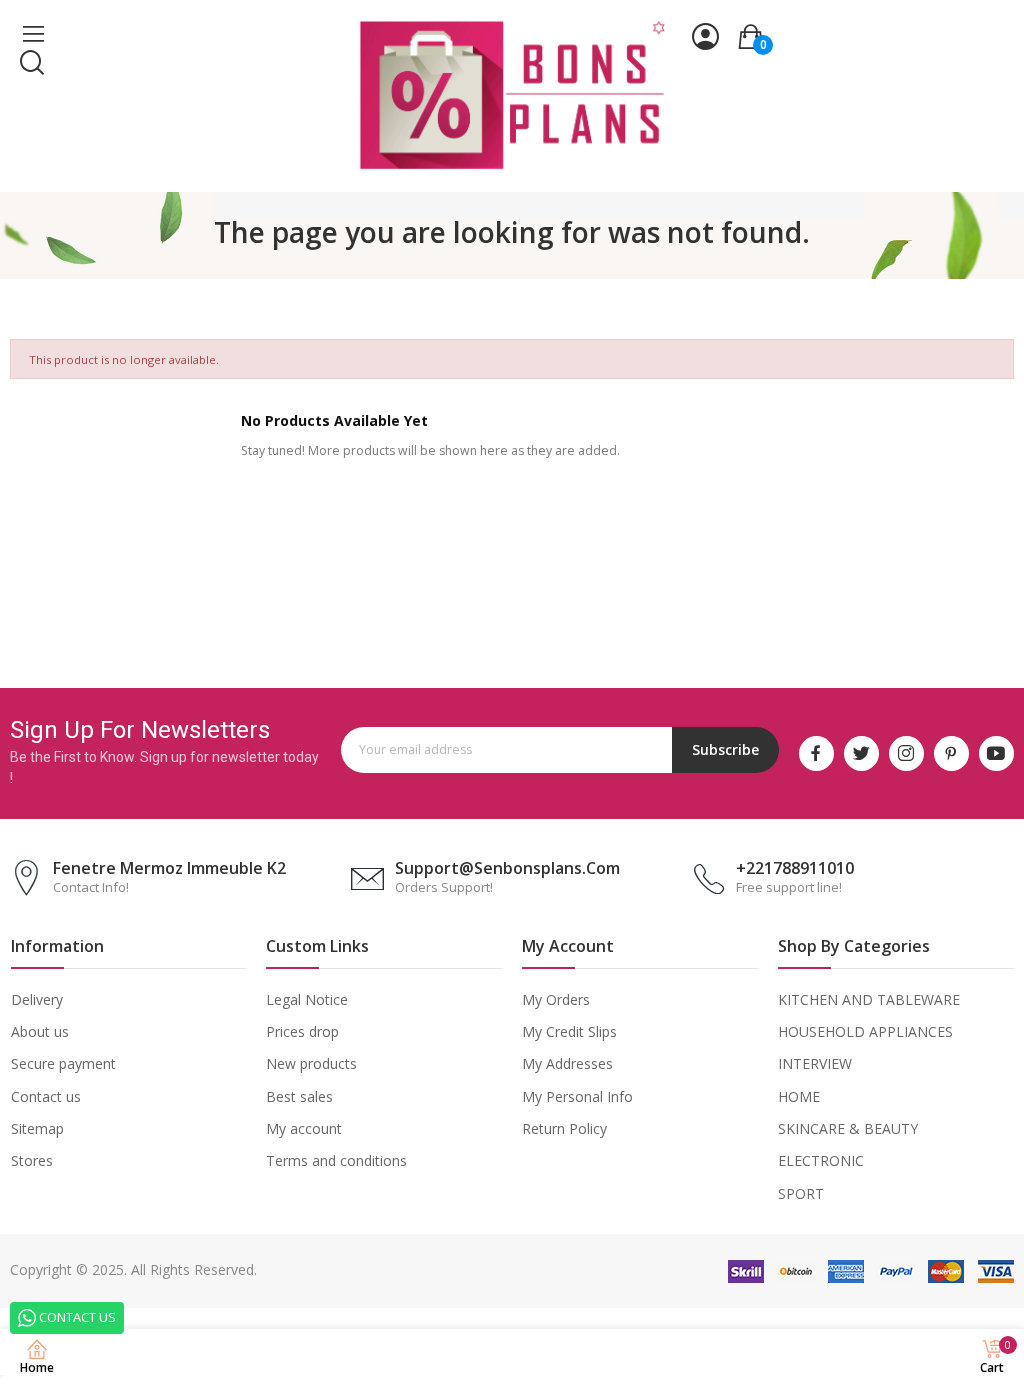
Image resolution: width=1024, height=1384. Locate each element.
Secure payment (63, 1063)
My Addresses (567, 1063)
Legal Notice (307, 999)
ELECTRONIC (821, 1160)
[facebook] (816, 753)
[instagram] (906, 753)
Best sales (299, 1096)
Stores (32, 1160)
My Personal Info (577, 1096)
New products (311, 1063)
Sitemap (37, 1128)
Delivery (37, 999)
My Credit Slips (569, 1031)
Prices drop (302, 1031)
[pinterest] (951, 753)
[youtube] (996, 753)
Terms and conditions (336, 1160)
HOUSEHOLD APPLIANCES (865, 1031)
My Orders (556, 999)
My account (304, 1128)
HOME (799, 1096)
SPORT (801, 1193)
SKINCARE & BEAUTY (848, 1128)
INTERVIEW (815, 1063)
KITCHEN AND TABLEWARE (869, 999)
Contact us (46, 1096)
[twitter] (861, 753)
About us (40, 1031)
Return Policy (564, 1128)
